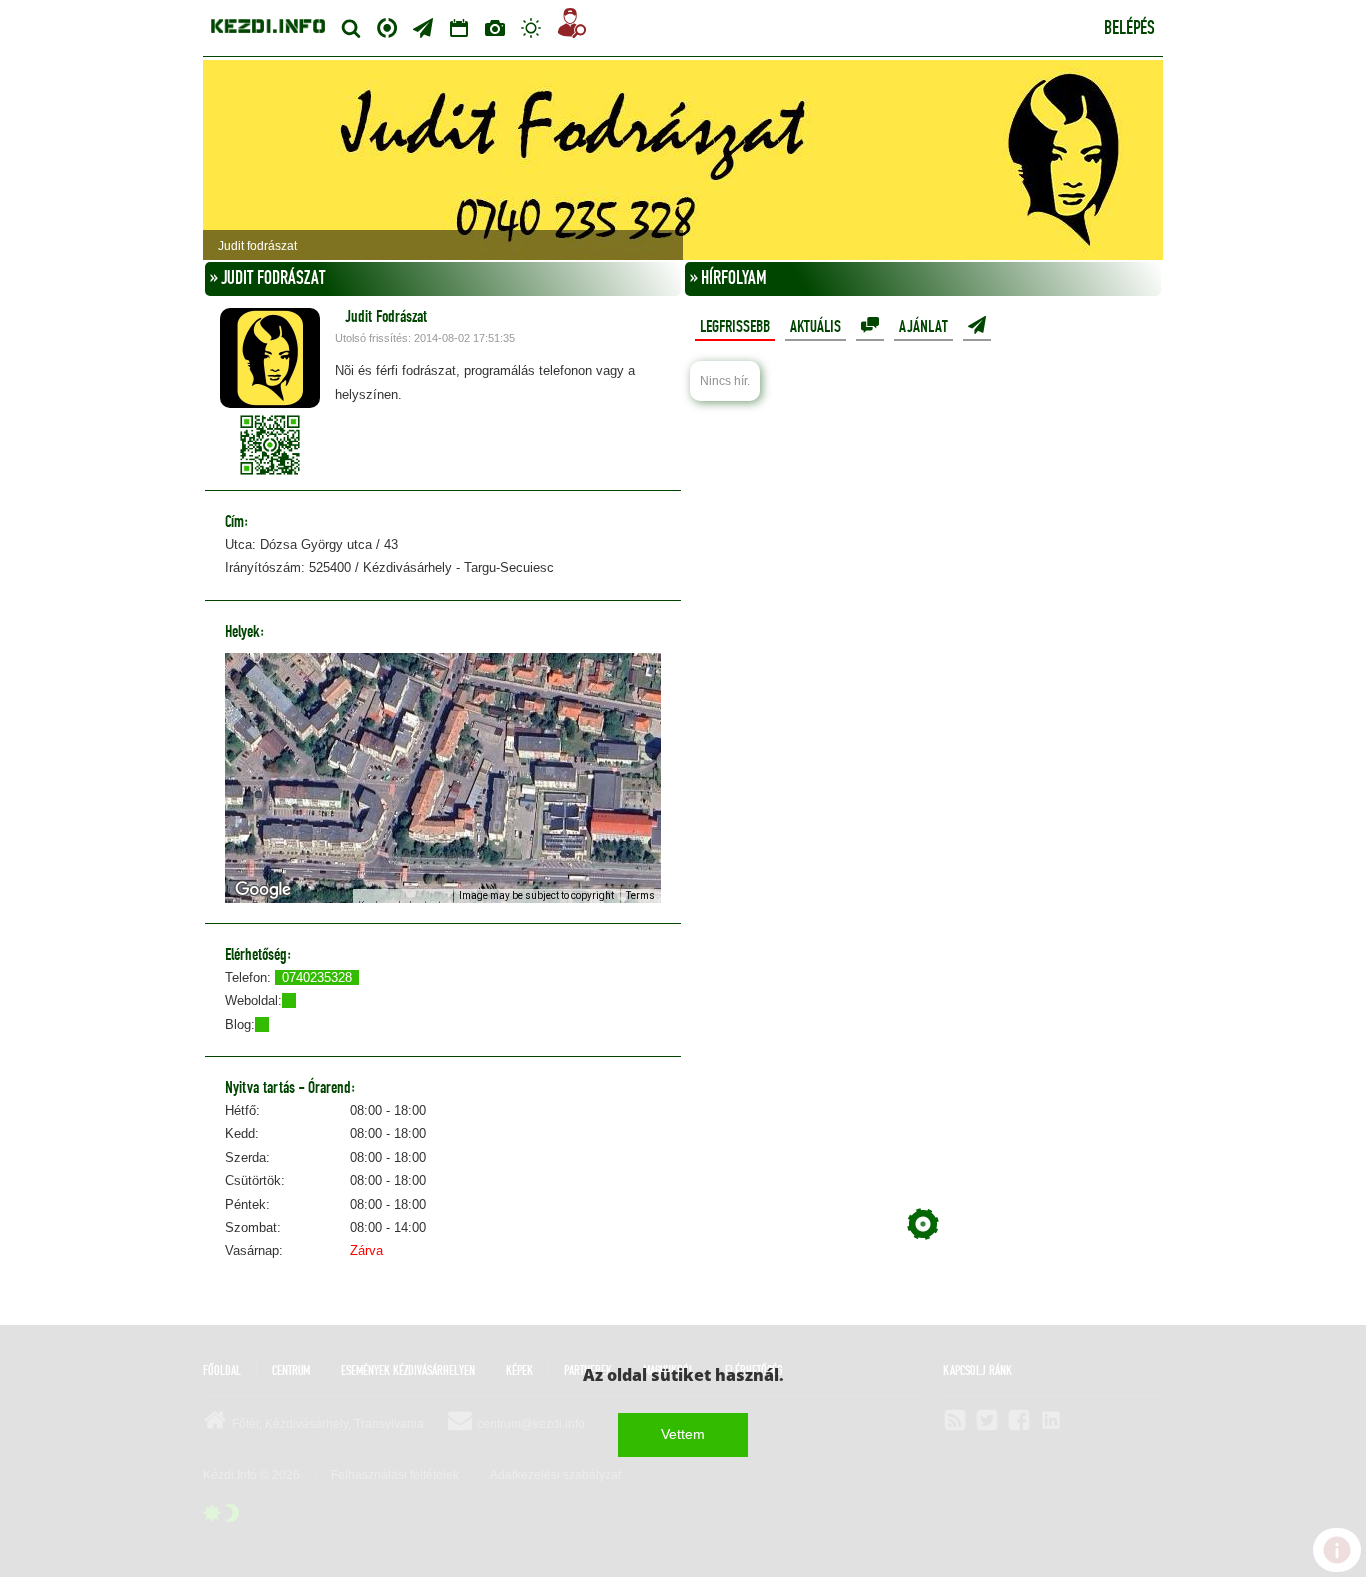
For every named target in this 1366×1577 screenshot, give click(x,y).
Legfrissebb (735, 327)
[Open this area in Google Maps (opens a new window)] (263, 890)
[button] (443, 766)
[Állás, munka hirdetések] (572, 26)
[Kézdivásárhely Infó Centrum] (268, 23)
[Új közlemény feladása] (423, 28)
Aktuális (815, 327)
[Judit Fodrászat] (270, 358)
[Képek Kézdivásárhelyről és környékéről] (495, 28)
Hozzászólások (870, 326)
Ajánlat (923, 327)
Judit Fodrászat (386, 317)
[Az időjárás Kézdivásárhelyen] (531, 28)
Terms (640, 895)
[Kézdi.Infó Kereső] (351, 28)
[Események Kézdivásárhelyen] (459, 28)
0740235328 (317, 977)
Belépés (1129, 29)
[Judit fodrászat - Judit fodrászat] (683, 160)
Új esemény (977, 326)
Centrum (387, 25)
